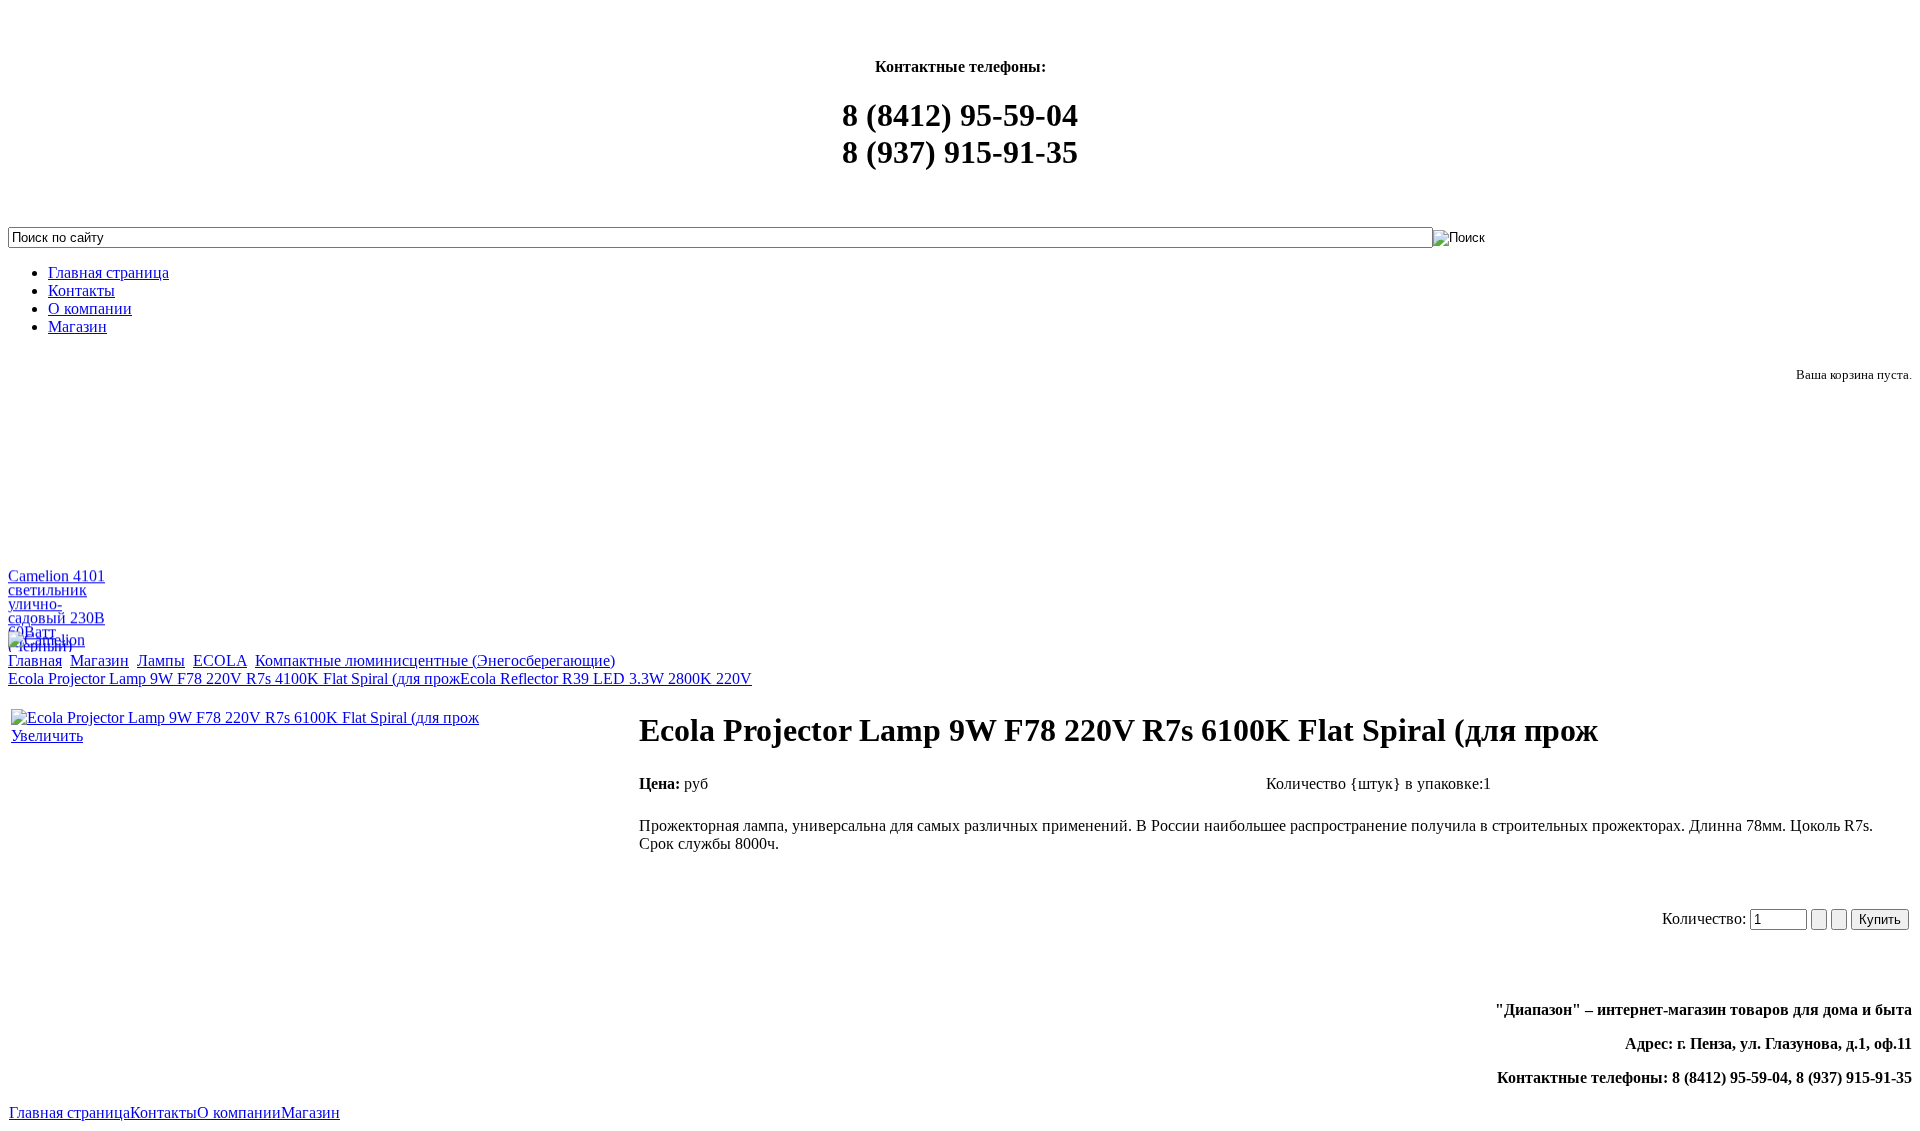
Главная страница (69, 1112)
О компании (239, 1112)
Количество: (1706, 918)
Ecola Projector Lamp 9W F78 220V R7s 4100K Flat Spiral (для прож (234, 678)
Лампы (161, 660)
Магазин (99, 660)
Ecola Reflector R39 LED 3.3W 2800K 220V (606, 678)
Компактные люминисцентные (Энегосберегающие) (435, 660)
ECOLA (220, 660)
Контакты (163, 1112)
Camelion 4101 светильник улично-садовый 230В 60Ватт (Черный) (56, 607)
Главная (35, 660)
